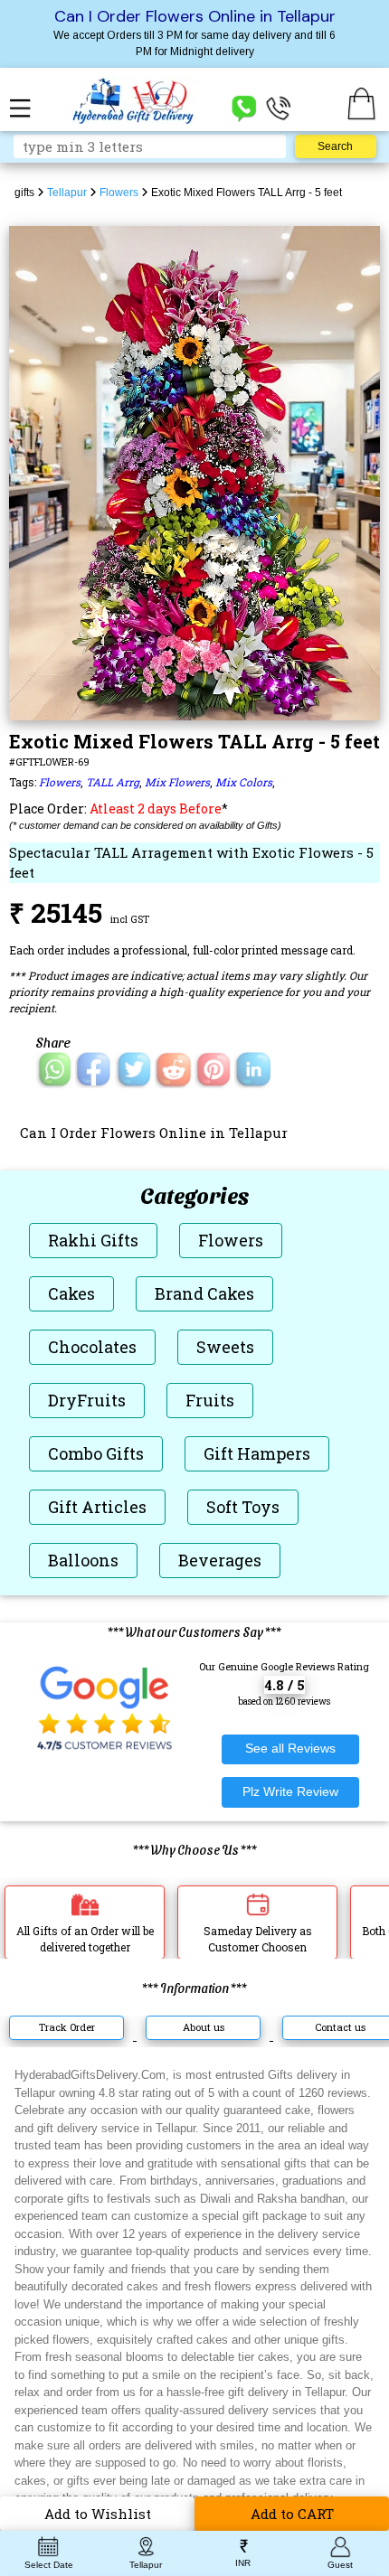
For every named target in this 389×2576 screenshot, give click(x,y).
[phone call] (279, 107)
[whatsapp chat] (244, 107)
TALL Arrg (113, 782)
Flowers (60, 782)
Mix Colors (244, 782)
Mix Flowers (177, 782)
